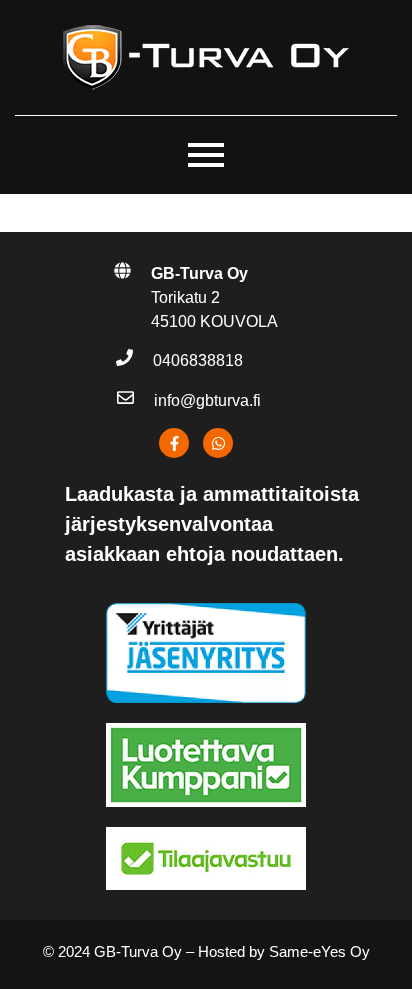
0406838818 (198, 361)
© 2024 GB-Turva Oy (112, 951)
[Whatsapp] (218, 444)
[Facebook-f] (174, 444)
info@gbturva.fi (207, 400)
